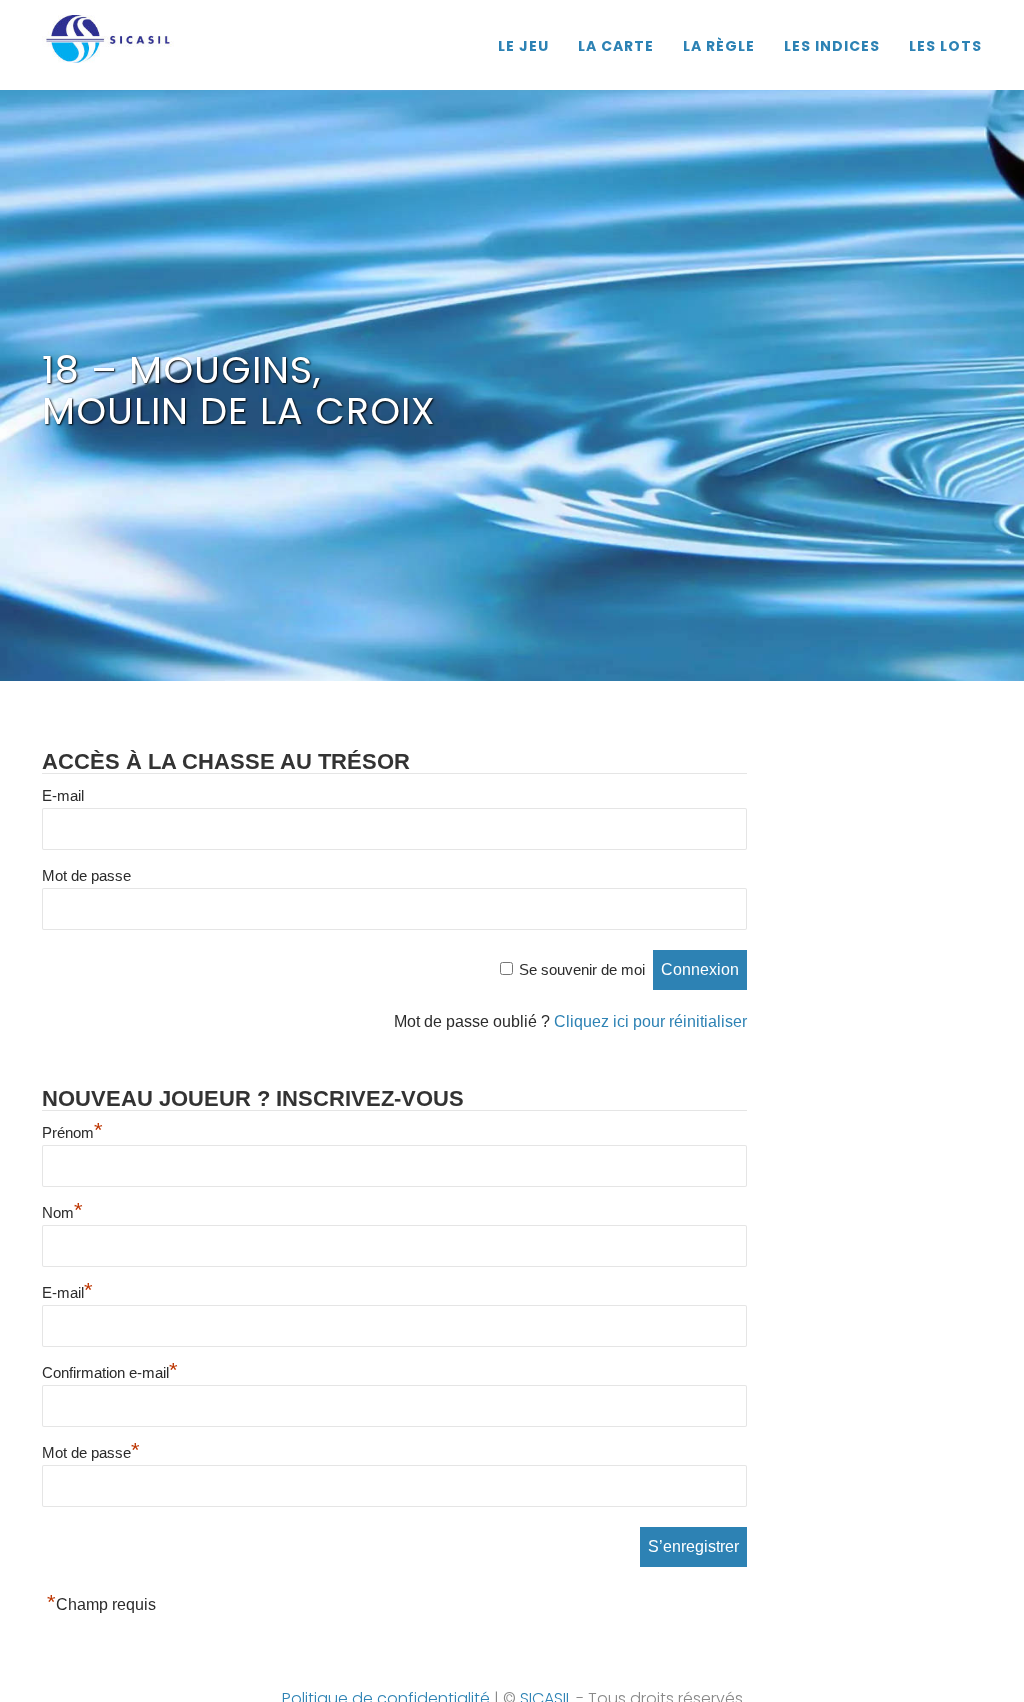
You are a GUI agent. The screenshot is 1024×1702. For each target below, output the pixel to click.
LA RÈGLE (719, 46)
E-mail (63, 795)
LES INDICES (832, 46)
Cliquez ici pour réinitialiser (650, 1021)
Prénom (72, 1132)
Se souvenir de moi (582, 969)
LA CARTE (616, 46)
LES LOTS (945, 46)
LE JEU (523, 46)
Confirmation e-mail (110, 1372)
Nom (62, 1212)
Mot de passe (86, 875)
